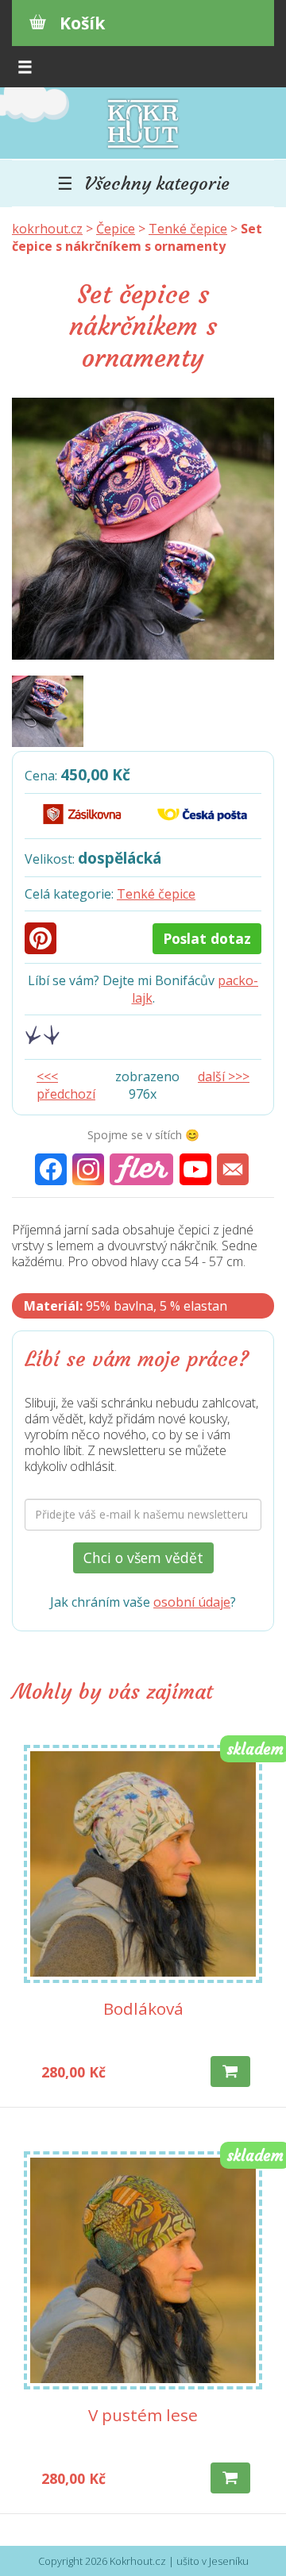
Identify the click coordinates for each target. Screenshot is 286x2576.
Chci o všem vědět (143, 1558)
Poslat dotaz (207, 938)
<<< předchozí (66, 1085)
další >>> (224, 1076)
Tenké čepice (188, 229)
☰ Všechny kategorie (143, 183)
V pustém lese (143, 2415)
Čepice (116, 229)
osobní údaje (192, 1602)
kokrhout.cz (47, 229)
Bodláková (143, 2008)
